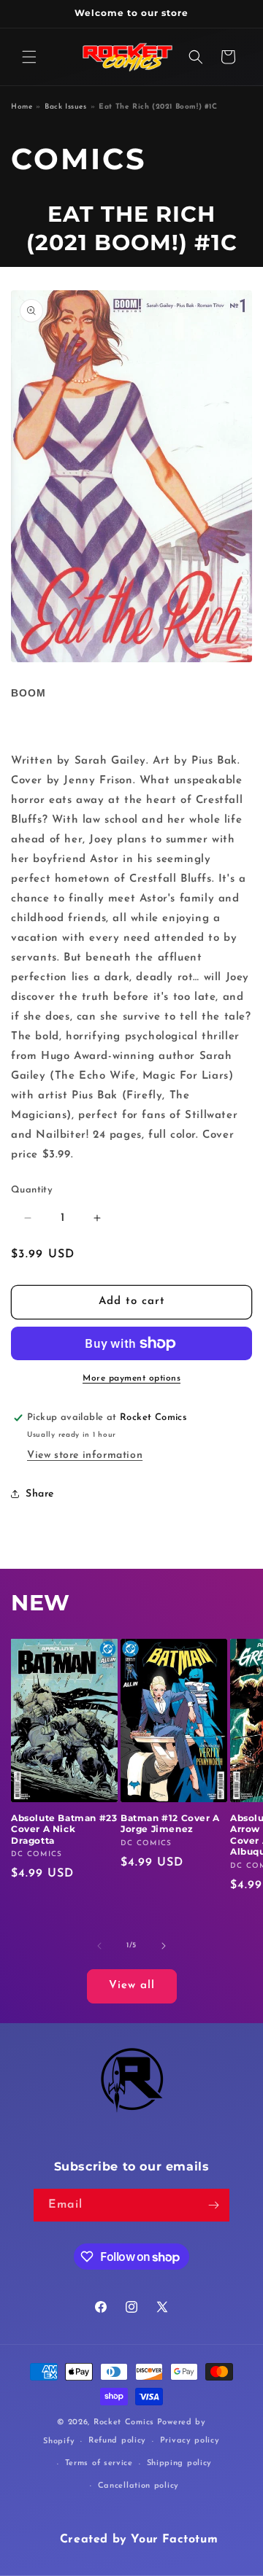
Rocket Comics (124, 2422)
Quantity (32, 1190)
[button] (29, 57)
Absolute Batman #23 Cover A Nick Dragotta (64, 1829)
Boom (28, 693)
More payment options (131, 1378)
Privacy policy (190, 2441)
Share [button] (40, 1494)
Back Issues (66, 107)
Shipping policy (180, 2463)
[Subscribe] (213, 2205)
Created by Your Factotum (139, 2540)
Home (22, 107)
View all (132, 1986)
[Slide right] (164, 1946)
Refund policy (117, 2441)
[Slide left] (99, 1946)
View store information (85, 1455)
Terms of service (99, 2463)
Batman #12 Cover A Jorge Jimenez (170, 1824)
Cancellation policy (138, 2486)
